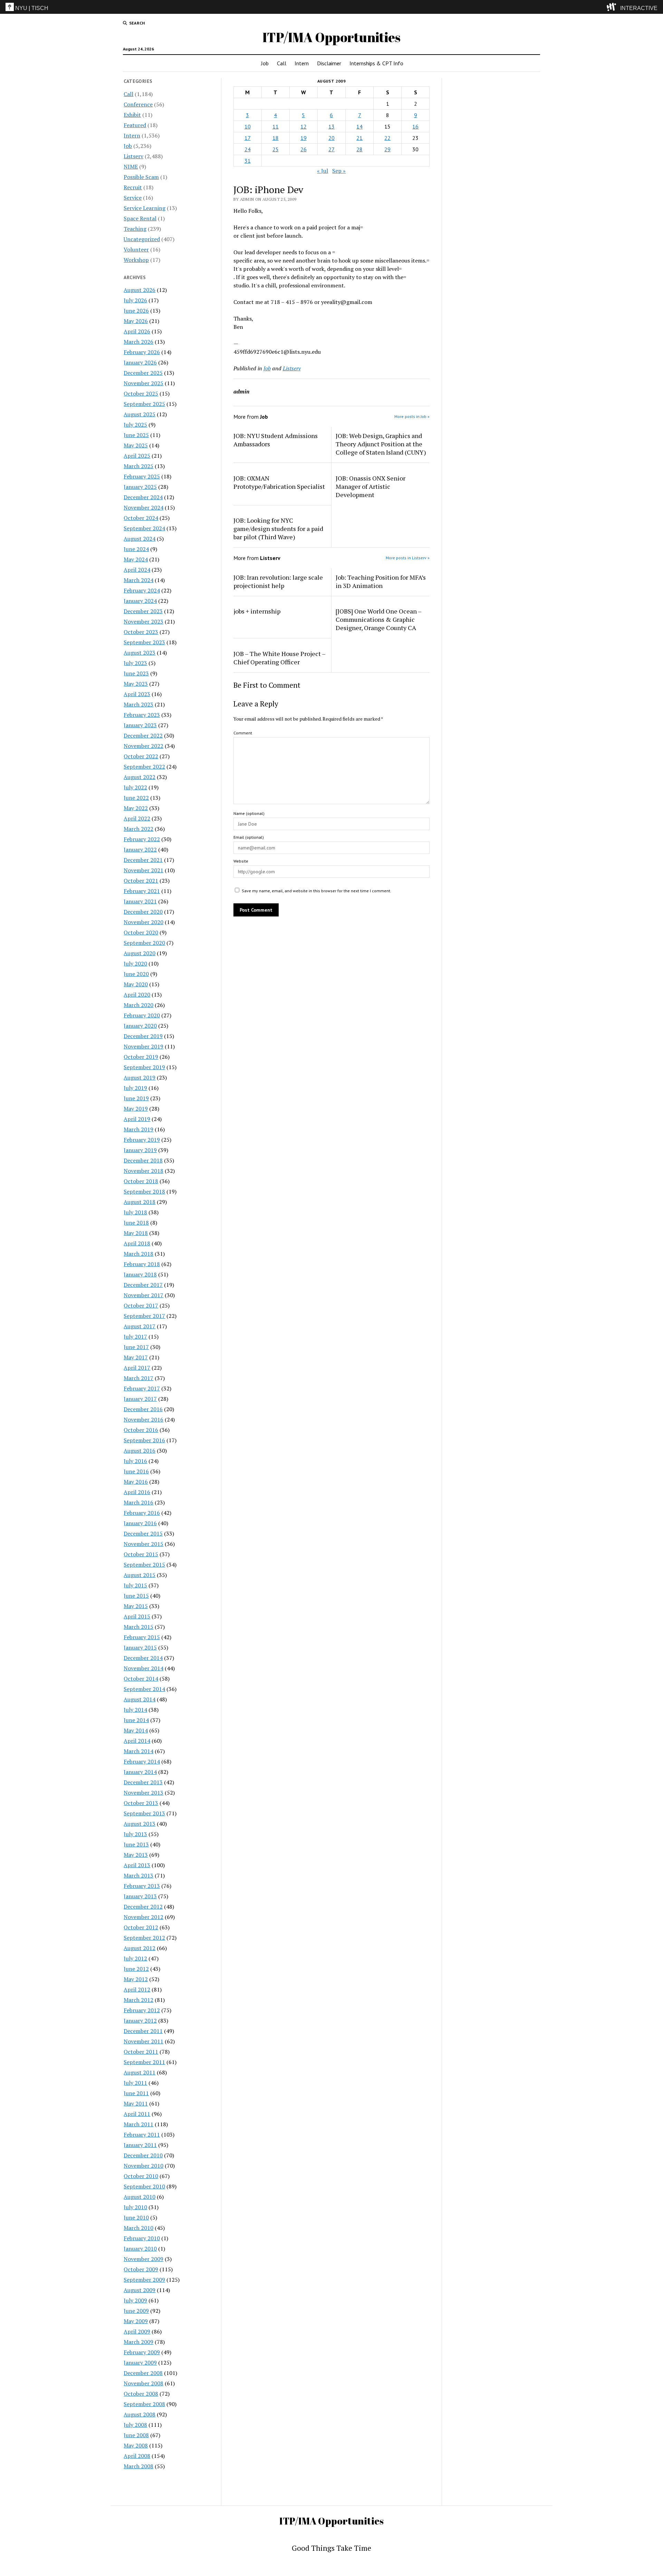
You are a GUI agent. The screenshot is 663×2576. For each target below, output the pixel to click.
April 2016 (137, 1492)
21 (359, 138)
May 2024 (136, 559)
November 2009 (143, 2259)
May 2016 (136, 1482)
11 (276, 126)
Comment (243, 733)
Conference (138, 104)
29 (387, 149)
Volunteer (136, 249)
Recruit (133, 187)
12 (304, 126)
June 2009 (136, 2311)
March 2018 (138, 1254)
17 (248, 138)
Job (265, 63)
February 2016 (142, 1513)
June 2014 (136, 1720)
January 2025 (140, 487)
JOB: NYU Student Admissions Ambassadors (276, 440)
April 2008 (137, 2456)
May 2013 (136, 1855)
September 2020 (144, 943)
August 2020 (140, 953)
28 (359, 149)
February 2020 (142, 1015)
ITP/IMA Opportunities (331, 37)
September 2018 (144, 1191)
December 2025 (143, 373)
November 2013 (143, 1793)
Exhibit (132, 115)
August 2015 (140, 1575)
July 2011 (135, 2083)
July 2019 (135, 1088)
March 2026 (138, 342)
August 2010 (140, 2197)
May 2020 (136, 984)
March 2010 (138, 2228)
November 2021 (143, 870)
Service (133, 198)
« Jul (323, 171)
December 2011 (143, 2031)
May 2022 (136, 808)
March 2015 (138, 1627)
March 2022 (138, 829)
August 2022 (140, 777)
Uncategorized (142, 239)
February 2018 (142, 1264)
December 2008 (143, 2373)
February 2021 (142, 891)
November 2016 (143, 1419)
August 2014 (140, 1699)
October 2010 (141, 2176)
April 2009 (137, 2331)
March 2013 (138, 1875)
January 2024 (140, 601)
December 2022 (143, 735)
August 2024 (140, 539)
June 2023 (136, 673)
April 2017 (137, 1368)
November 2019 (143, 1046)
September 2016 (144, 1440)
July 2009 (135, 2300)
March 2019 (138, 1129)
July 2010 (135, 2207)
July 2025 (135, 425)
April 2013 (137, 1865)
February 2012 (142, 2010)
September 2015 (144, 1565)
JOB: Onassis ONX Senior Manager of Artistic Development (371, 486)
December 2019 (143, 1036)
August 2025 (140, 414)
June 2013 (136, 1844)
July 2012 (135, 1958)
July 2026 (135, 300)
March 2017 (138, 1378)
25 (276, 149)
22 (387, 138)
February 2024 (142, 590)
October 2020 (141, 932)
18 (276, 138)
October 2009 (141, 2269)
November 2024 (143, 507)
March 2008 (138, 2466)
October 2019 (141, 1057)
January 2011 (140, 2145)
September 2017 (144, 1316)
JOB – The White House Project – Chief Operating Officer (279, 658)
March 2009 (138, 2342)
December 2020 (143, 912)
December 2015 (143, 1533)
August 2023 (140, 653)
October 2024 (141, 518)
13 (331, 126)
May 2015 (136, 1606)
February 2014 (142, 1761)
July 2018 (135, 1212)
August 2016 (140, 1451)
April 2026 (137, 331)
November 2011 (143, 2041)
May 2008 (136, 2445)
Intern (302, 63)
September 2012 (144, 1938)
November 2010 (143, 2166)
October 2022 (141, 756)
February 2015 (142, 1637)
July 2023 (135, 663)
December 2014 (143, 1658)
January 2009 (140, 2363)
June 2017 (136, 1347)
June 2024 (136, 549)
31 (248, 161)
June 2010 (136, 2217)
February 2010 (142, 2238)
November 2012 (143, 1917)
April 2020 (137, 995)
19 (304, 138)
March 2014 (138, 1751)
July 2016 (135, 1461)
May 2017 (136, 1357)
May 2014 (136, 1730)
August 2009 (140, 2290)
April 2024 (137, 570)
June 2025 (136, 435)
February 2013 (142, 1886)
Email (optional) (249, 837)
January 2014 (140, 1772)
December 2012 (143, 1907)
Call (282, 63)
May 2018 (136, 1233)
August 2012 (140, 1948)
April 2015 (137, 1616)
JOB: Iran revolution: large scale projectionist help (278, 581)
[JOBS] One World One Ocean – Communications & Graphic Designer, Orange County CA (378, 619)
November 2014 (143, 1668)
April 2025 (137, 456)
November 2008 (143, 2383)
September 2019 (144, 1067)
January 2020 (140, 1026)
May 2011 (136, 2103)
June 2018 (136, 1223)
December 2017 (143, 1285)
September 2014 (144, 1689)
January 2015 (140, 1647)
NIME (131, 167)
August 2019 (140, 1077)
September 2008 (144, 2404)
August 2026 (140, 290)
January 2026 (140, 362)
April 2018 (137, 1243)
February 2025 (142, 476)
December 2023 (143, 611)
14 (359, 126)
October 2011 (141, 2052)
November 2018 (143, 1171)
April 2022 (137, 818)
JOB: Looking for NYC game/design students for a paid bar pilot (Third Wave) (278, 529)
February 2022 (142, 839)
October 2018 (141, 1181)
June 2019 (136, 1098)
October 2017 (141, 1305)
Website (241, 861)
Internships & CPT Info (376, 63)
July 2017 (135, 1337)
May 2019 (136, 1109)
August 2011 (140, 2072)
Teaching (135, 229)
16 (415, 126)
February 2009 (142, 2352)
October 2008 (141, 2394)
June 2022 (136, 798)
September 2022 (144, 767)
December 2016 (143, 1409)
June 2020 (136, 974)
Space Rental (140, 218)
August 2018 (140, 1202)
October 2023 (141, 632)
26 (304, 149)
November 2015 (143, 1544)
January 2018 (140, 1274)
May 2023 (136, 684)
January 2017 (140, 1399)
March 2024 (138, 580)
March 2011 (138, 2124)
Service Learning (145, 208)
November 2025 (143, 383)
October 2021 (141, 881)
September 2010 (144, 2186)
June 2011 (136, 2093)
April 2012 (137, 1989)
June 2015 (136, 1596)
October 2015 (141, 1554)
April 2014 (137, 1741)
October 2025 (141, 393)
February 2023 (142, 715)
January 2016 (140, 1523)
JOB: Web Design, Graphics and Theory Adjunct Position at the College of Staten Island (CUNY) (381, 444)
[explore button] (613, 7)
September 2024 (144, 528)
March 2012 (138, 2000)
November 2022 (143, 746)
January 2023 (140, 725)
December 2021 (143, 860)
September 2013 (144, 1813)
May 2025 (136, 445)
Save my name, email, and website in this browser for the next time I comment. (316, 891)
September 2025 (144, 404)
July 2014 (135, 1710)
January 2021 (140, 901)
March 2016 (138, 1502)
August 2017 (140, 1326)
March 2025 (138, 466)
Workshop (136, 260)
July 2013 (135, 1834)
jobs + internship (257, 611)
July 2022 (135, 787)
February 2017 (142, 1388)
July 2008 (135, 2425)
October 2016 (141, 1430)
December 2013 (143, 1782)
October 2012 (141, 1927)
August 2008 (140, 2414)
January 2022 (140, 849)
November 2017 (143, 1295)
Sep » (339, 171)
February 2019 (142, 1140)
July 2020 (135, 963)
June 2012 (136, 1969)
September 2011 (144, 2062)
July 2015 (135, 1585)
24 (248, 149)
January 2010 (140, 2249)
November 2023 (143, 621)
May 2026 (136, 321)
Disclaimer (329, 63)
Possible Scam (141, 177)
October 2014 (141, 1679)
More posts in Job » (412, 416)
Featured (135, 125)
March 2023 (138, 704)
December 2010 (143, 2155)
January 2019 (140, 1150)
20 (331, 138)
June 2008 (136, 2435)
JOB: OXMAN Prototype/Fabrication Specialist (279, 482)
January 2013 (140, 1896)
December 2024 (143, 497)
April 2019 (137, 1119)
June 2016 (136, 1471)
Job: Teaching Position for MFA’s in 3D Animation (381, 581)
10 (248, 126)
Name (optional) (249, 813)
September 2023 (144, 642)
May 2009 (136, 2321)
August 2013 (140, 1824)
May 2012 (136, 1979)
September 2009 (144, 2280)
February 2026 (142, 352)
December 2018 (143, 1160)
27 (331, 149)
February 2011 (142, 2135)
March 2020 (138, 1005)
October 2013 (141, 1803)
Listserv (133, 156)
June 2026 (136, 311)
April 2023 (137, 694)
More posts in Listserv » (408, 558)
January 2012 (140, 2021)
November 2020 (143, 922)
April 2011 (137, 2114)
